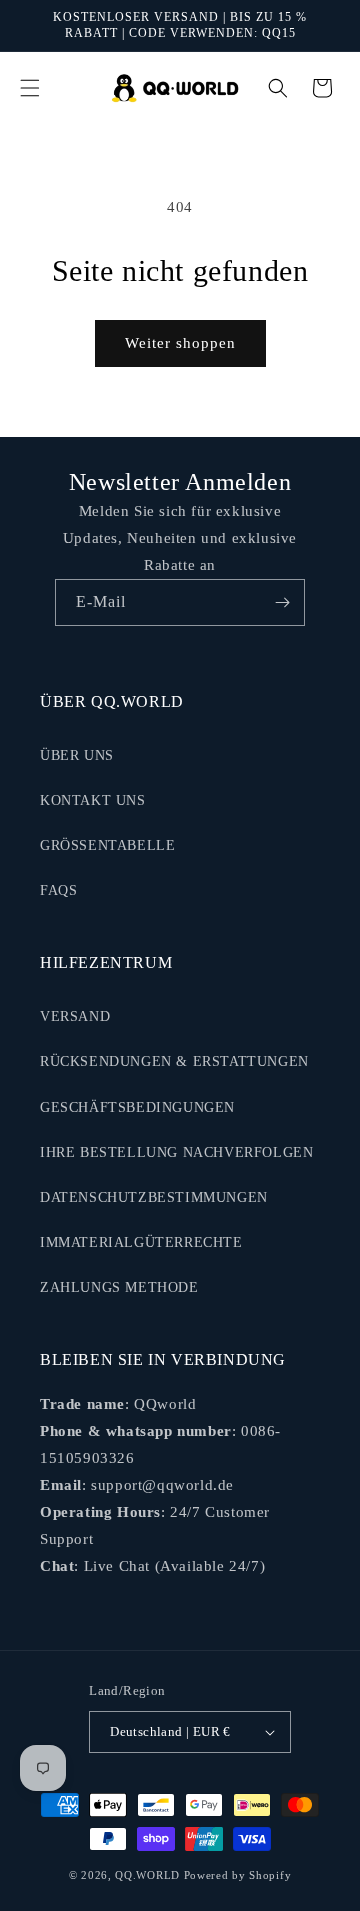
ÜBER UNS (77, 755)
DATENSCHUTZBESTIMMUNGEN (154, 1197)
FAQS (58, 890)
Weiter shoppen (180, 343)
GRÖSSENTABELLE (107, 845)
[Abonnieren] (282, 602)
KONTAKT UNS (93, 800)
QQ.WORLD (147, 1875)
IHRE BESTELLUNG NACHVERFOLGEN (176, 1152)
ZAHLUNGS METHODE (119, 1287)
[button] (30, 88)
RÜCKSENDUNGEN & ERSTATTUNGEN (174, 1061)
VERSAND (75, 1016)
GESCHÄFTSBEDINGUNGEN (137, 1107)
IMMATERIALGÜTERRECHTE (141, 1242)
